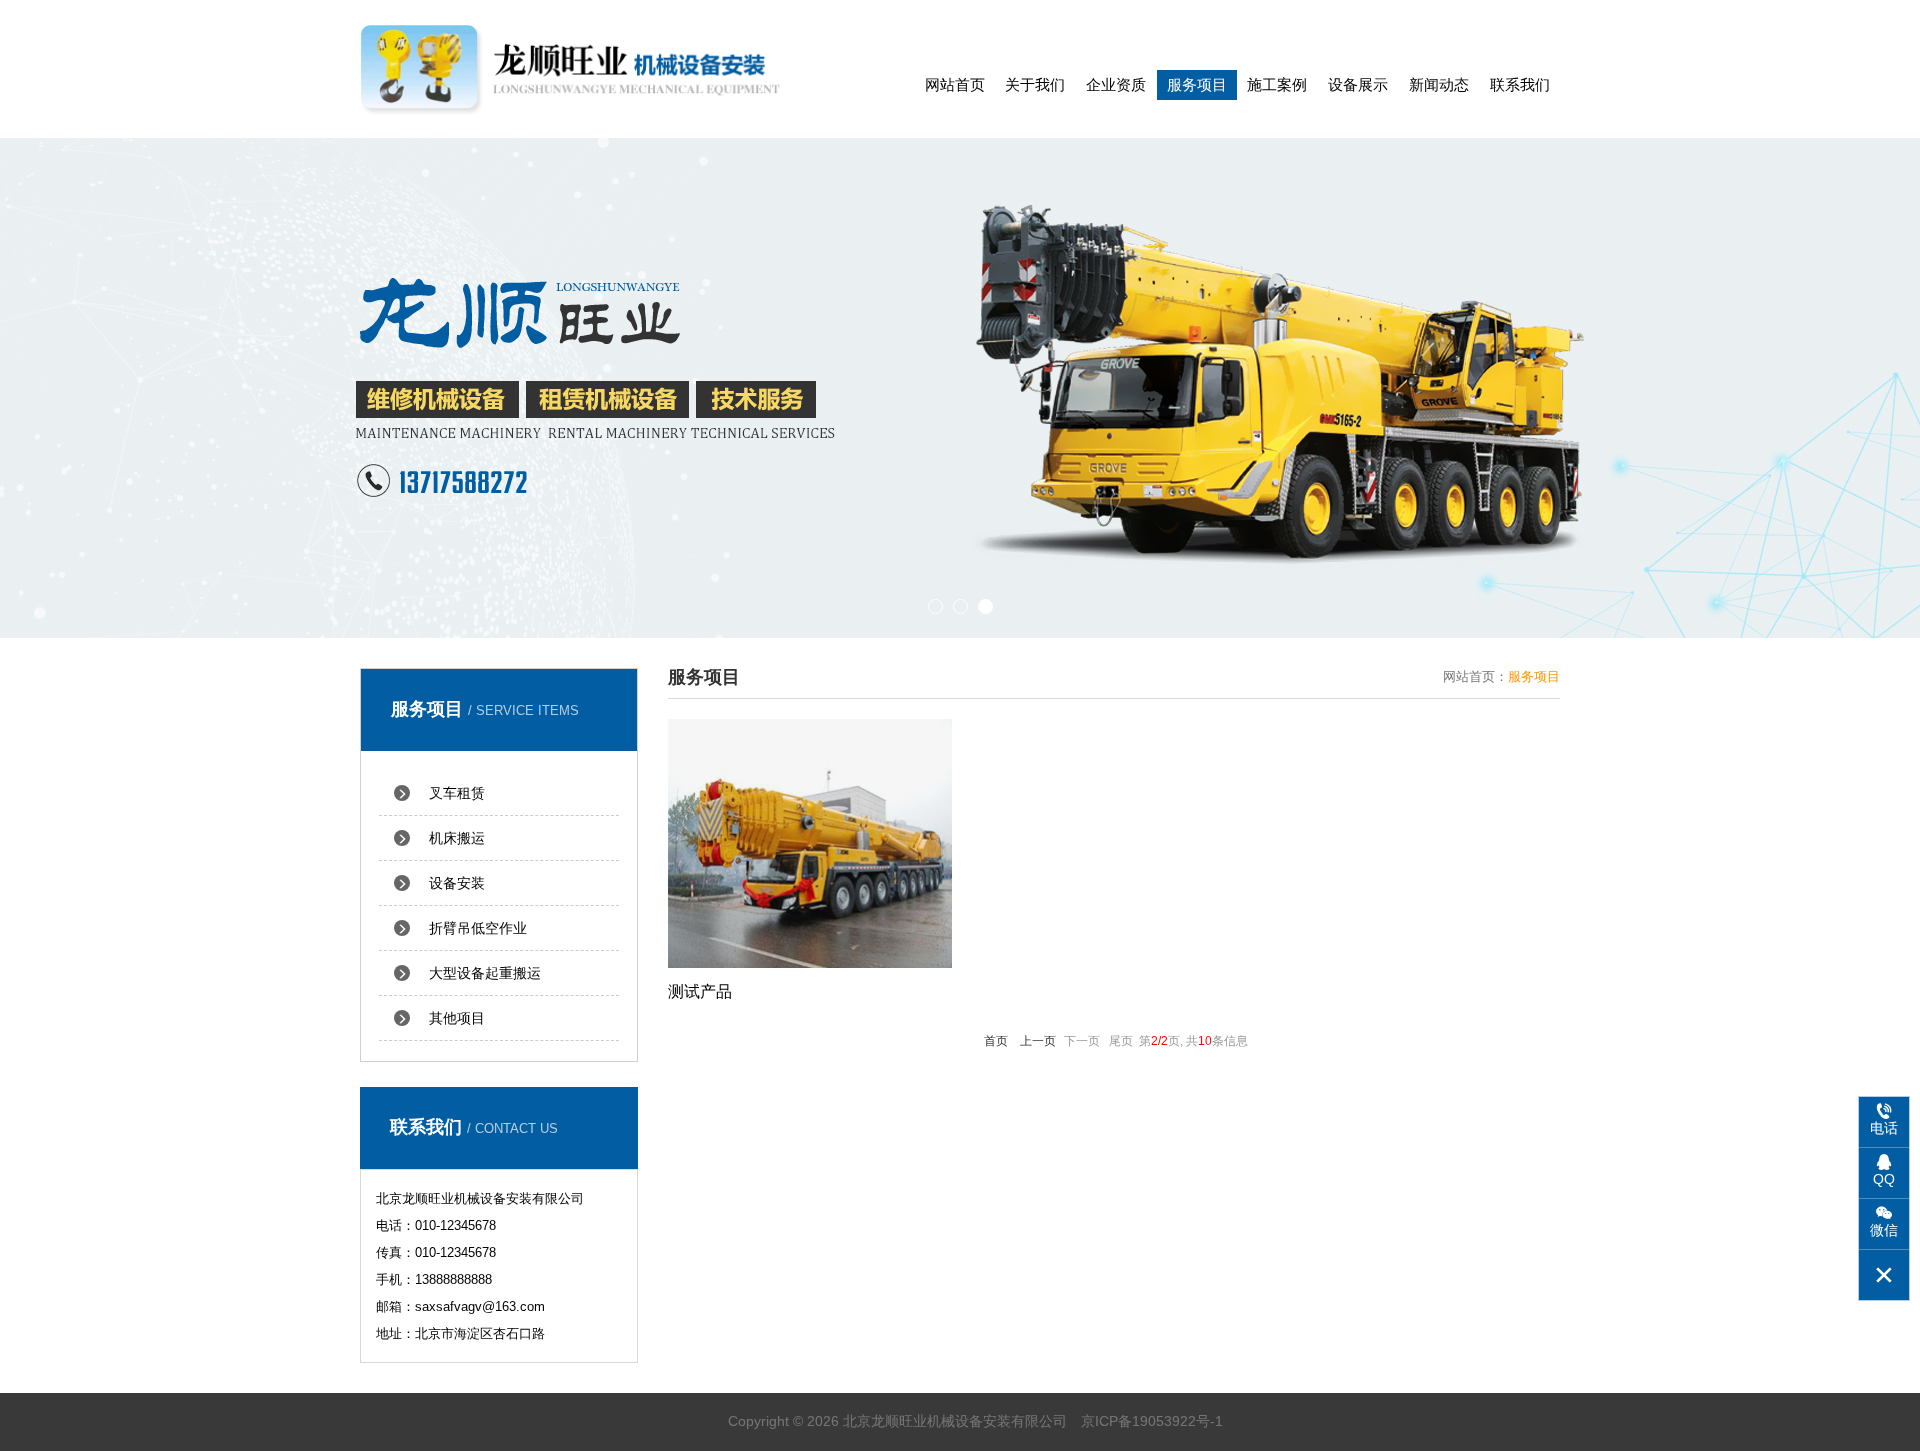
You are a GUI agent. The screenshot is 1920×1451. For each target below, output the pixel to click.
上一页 (1038, 1041)
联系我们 (1520, 84)
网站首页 (955, 84)
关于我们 (1035, 84)
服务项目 (1197, 84)
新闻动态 (1439, 84)
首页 (996, 1041)
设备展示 (1358, 84)
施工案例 (1277, 84)
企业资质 (1116, 84)
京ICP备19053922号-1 (1152, 1421)
